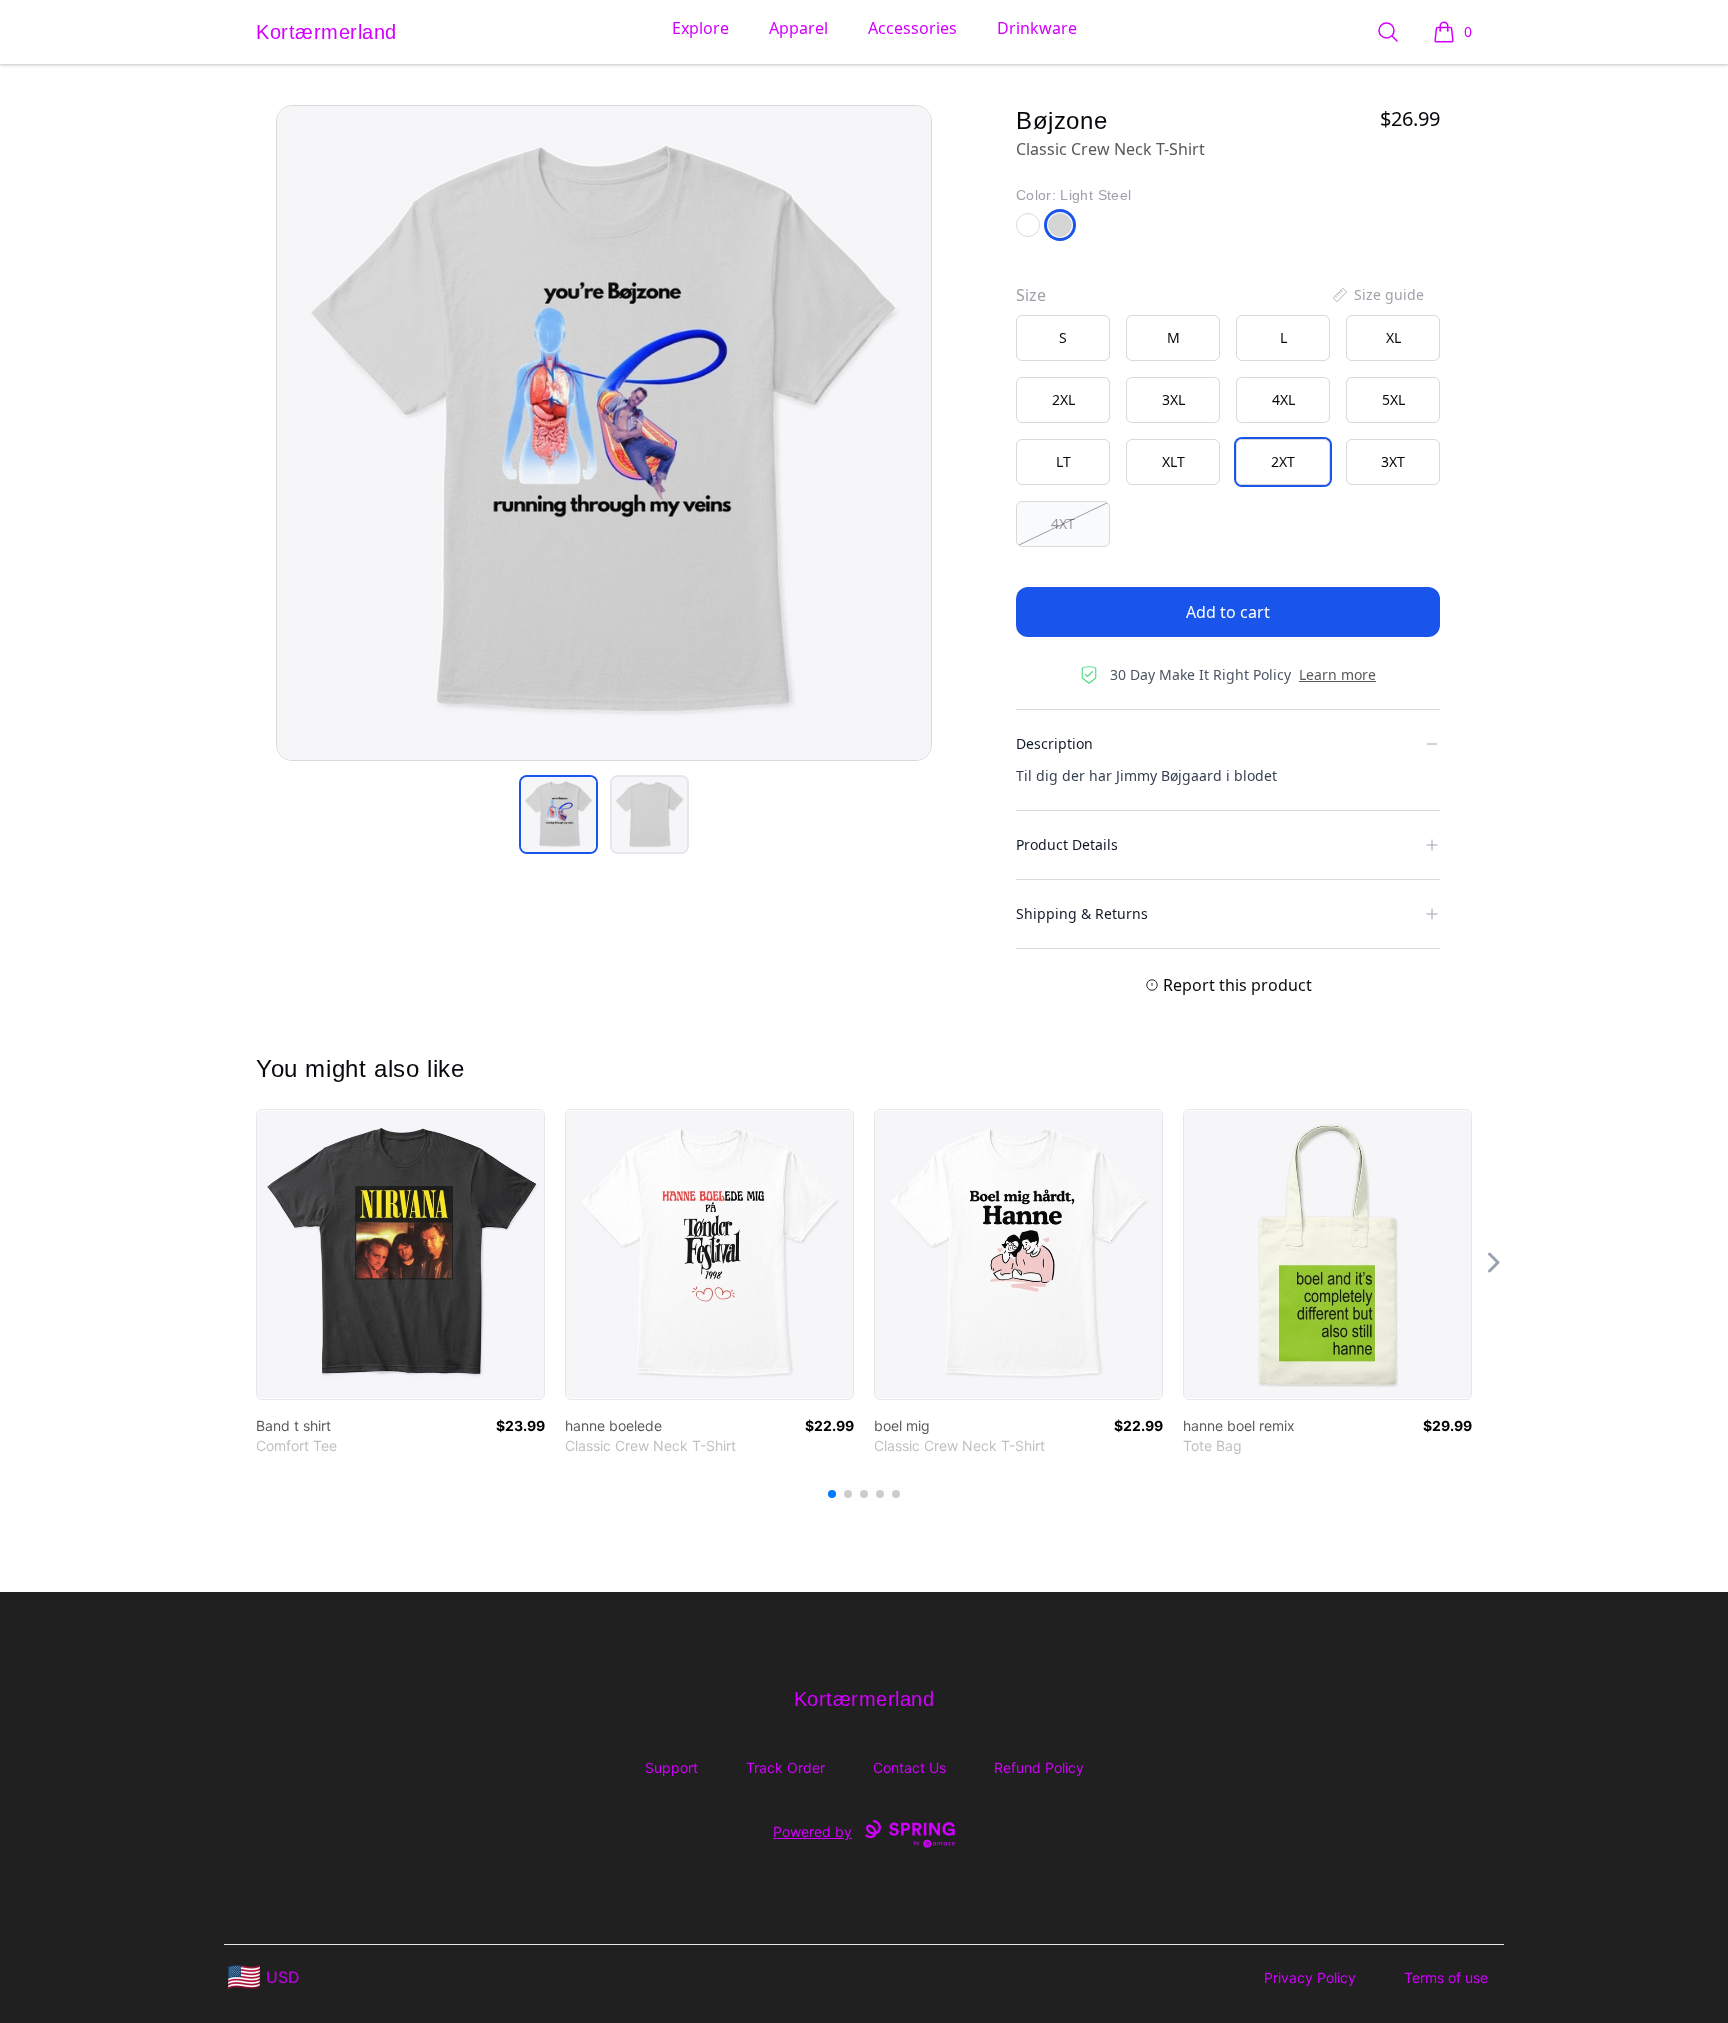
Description (1054, 743)
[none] (1377, 295)
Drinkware (1037, 28)
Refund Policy (1039, 1767)
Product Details (1067, 844)
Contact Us (909, 1767)
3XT (1393, 461)
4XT (1063, 523)
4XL (1283, 399)
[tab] (558, 814)
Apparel (798, 28)
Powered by (812, 1831)
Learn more (1337, 674)
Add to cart (1228, 612)
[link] (400, 1254)
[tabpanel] (604, 433)
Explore (700, 28)
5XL (1393, 399)
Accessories (912, 28)
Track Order (785, 1767)
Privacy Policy (1310, 1977)
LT (1063, 461)
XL (1393, 337)
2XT (1283, 461)
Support (671, 1767)
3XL (1173, 399)
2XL (1063, 399)
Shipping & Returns (1082, 913)
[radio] (1063, 338)
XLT (1173, 461)
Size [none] (1031, 295)
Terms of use (1446, 1977)
